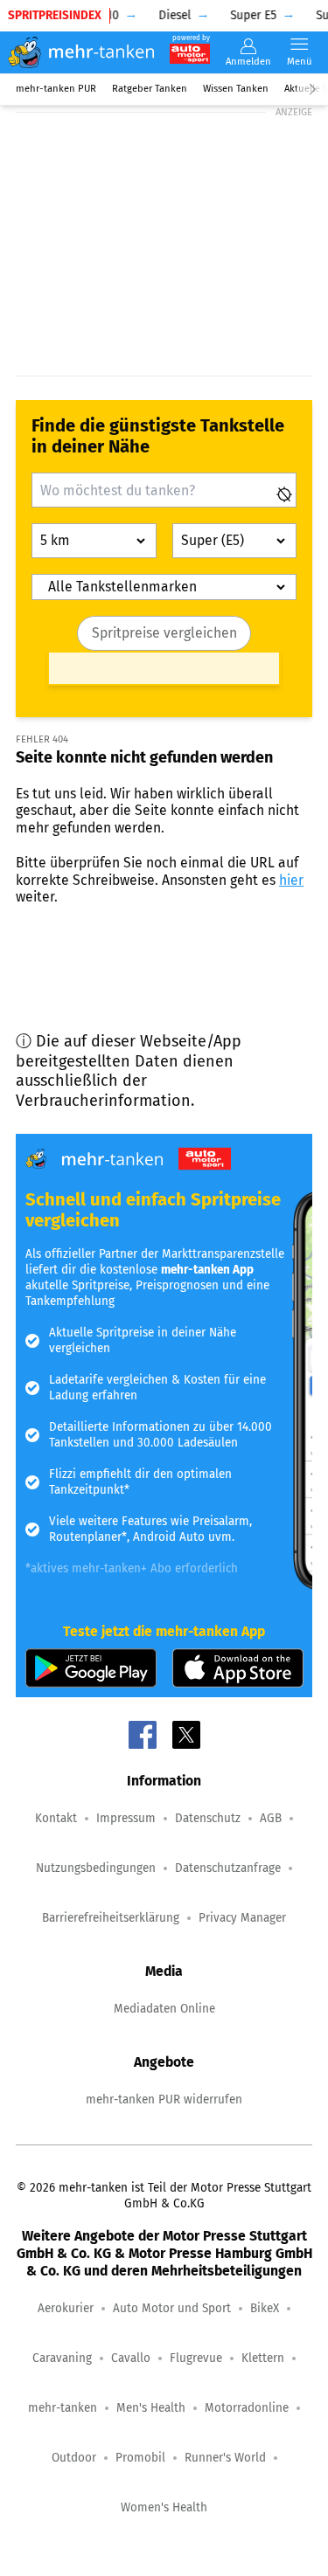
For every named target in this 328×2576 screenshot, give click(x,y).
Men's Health (151, 2408)
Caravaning (62, 2358)
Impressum (126, 1818)
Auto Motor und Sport (172, 2308)
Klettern (263, 2358)
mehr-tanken (63, 2408)
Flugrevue (196, 2358)
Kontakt (56, 1818)
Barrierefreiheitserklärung (111, 1918)
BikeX (265, 2308)
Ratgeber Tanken (150, 89)
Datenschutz (208, 1818)
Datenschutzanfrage (228, 1868)
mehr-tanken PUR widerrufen (164, 2099)
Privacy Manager (242, 1918)
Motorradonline (247, 2408)
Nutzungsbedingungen (96, 1868)
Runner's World (225, 2458)
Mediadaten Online (164, 2009)
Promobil (140, 2458)
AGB (271, 1818)
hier (291, 880)
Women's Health (164, 2507)
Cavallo (131, 2358)
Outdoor (74, 2458)
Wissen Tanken (236, 89)
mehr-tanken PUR (56, 89)
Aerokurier (66, 2308)
